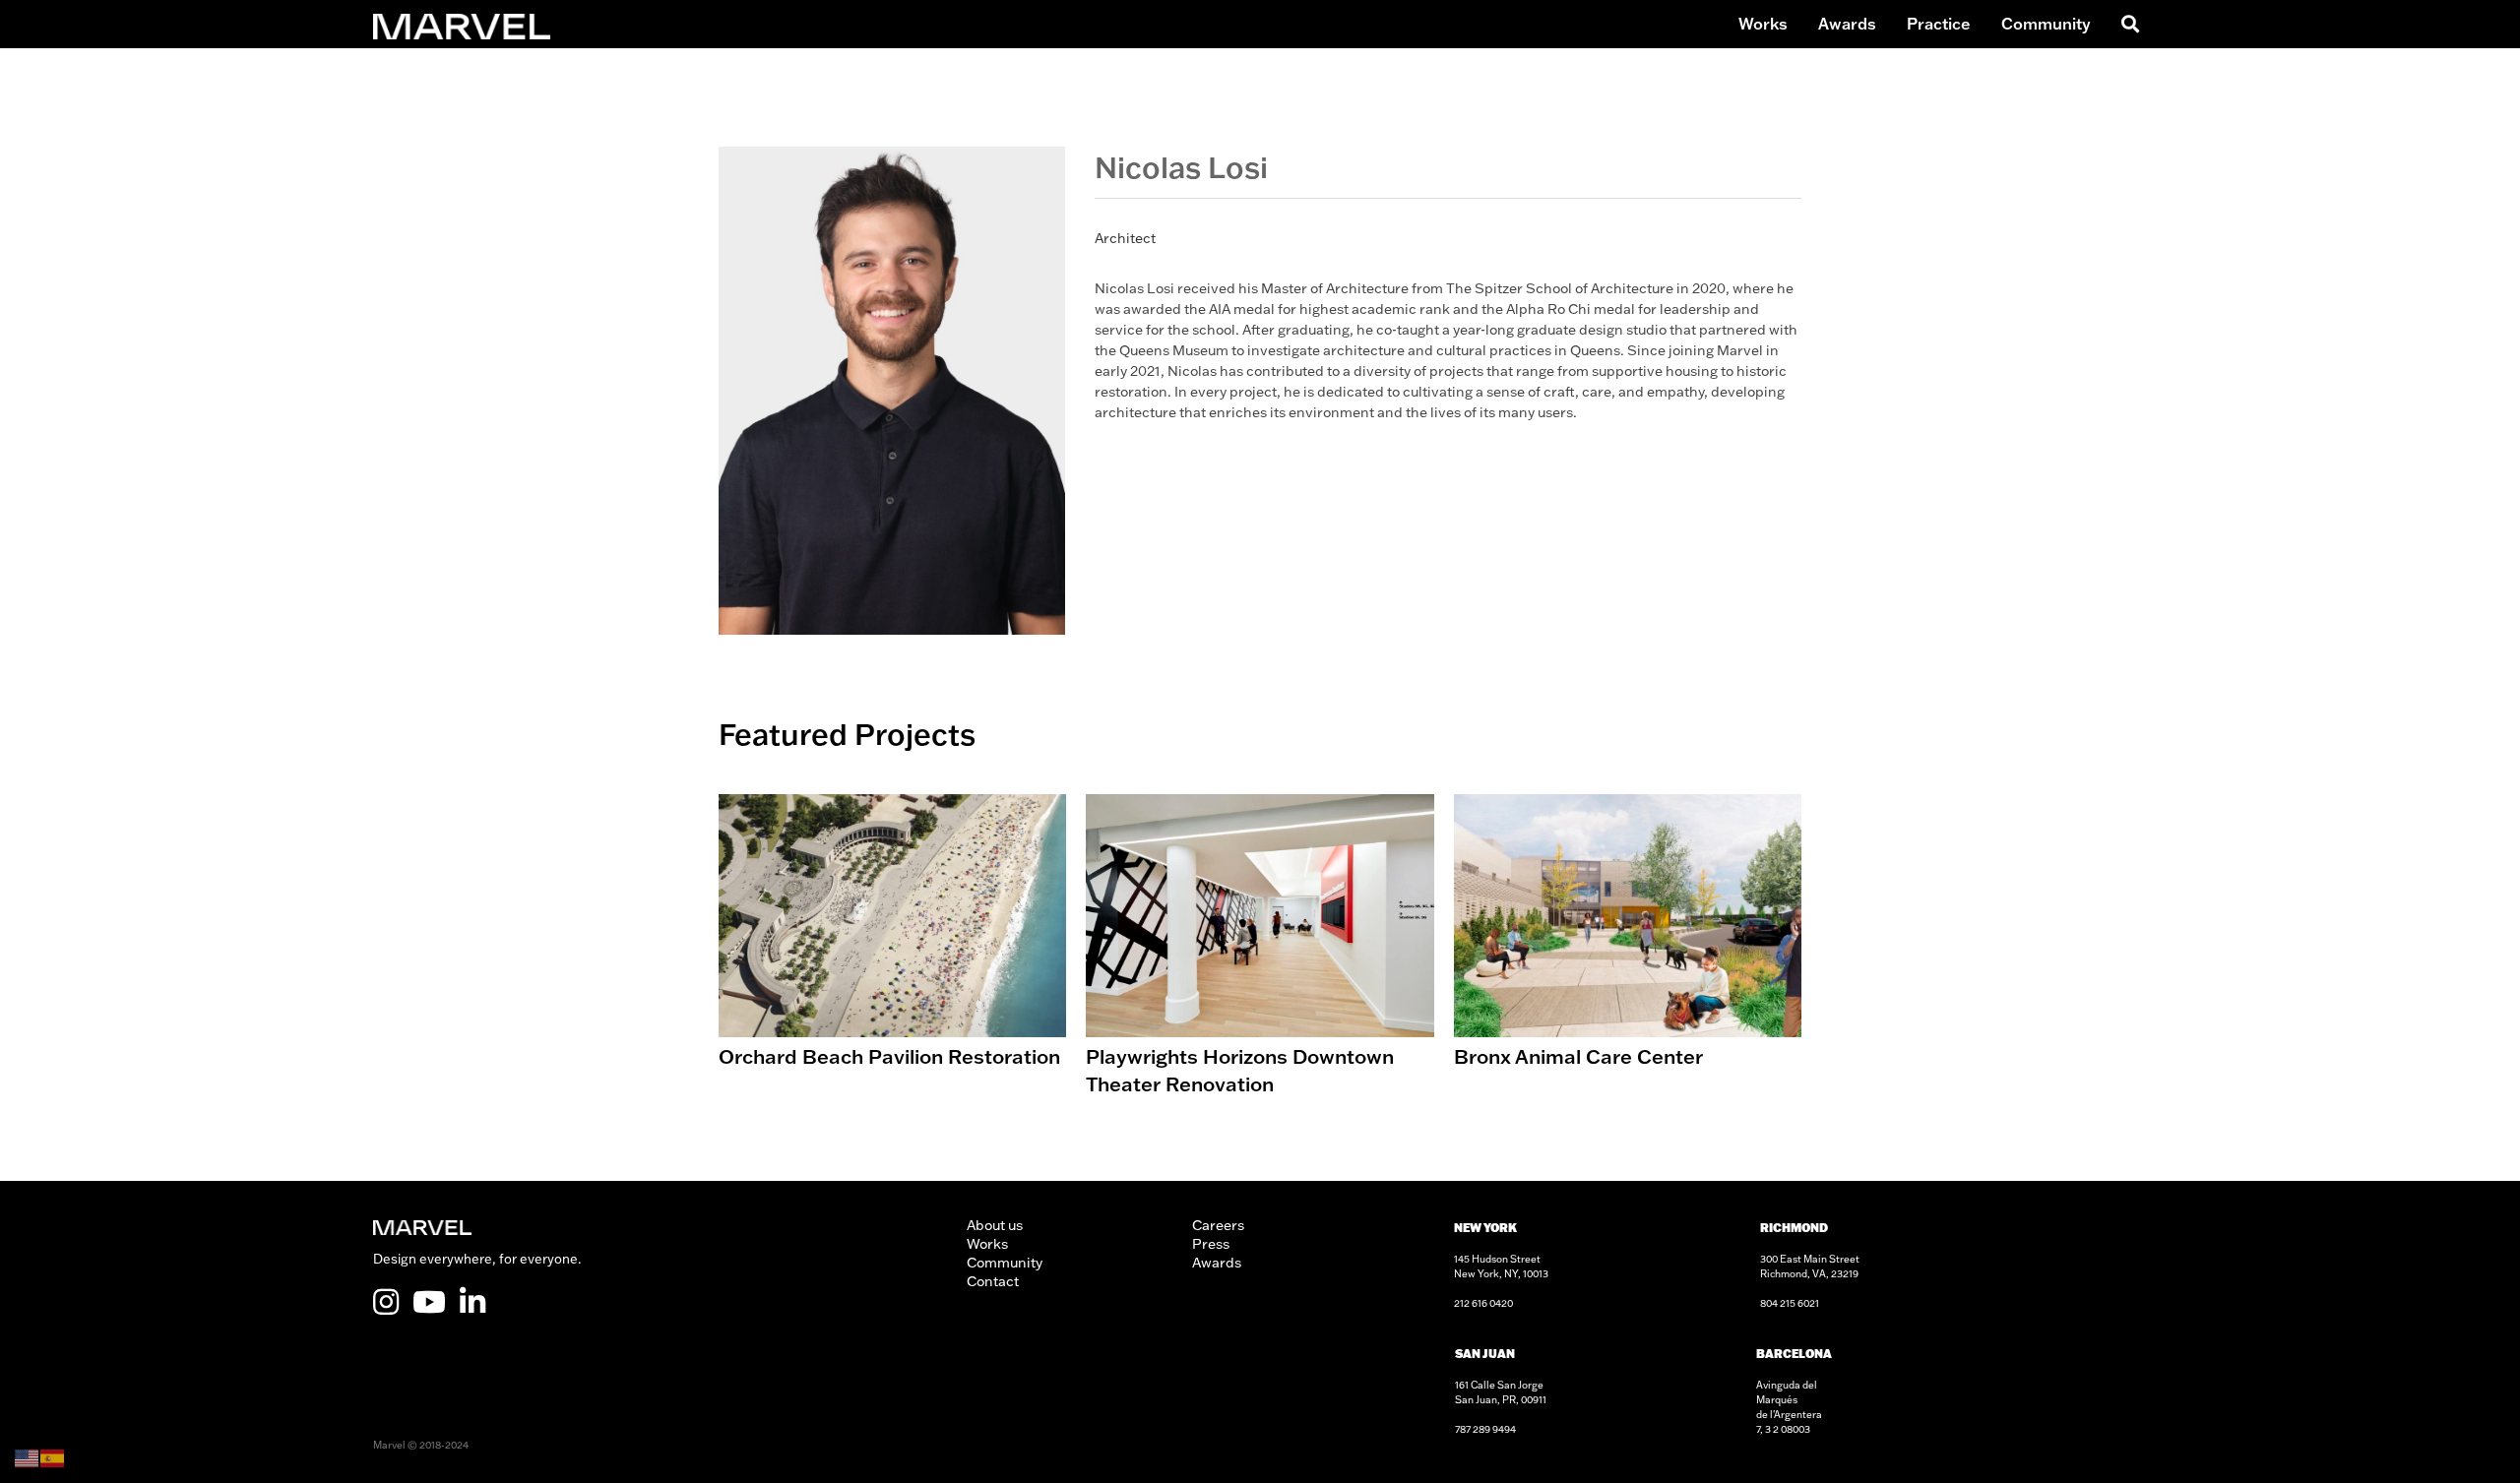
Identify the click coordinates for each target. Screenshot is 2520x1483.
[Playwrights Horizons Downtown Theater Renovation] (1260, 948)
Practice (1939, 24)
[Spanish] (53, 1456)
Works (1763, 24)
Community (2046, 24)
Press (1211, 1244)
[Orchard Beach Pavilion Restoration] (892, 948)
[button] (2127, 24)
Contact (993, 1281)
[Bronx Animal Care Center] (1628, 948)
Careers (1218, 1225)
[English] (28, 1456)
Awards (1847, 24)
